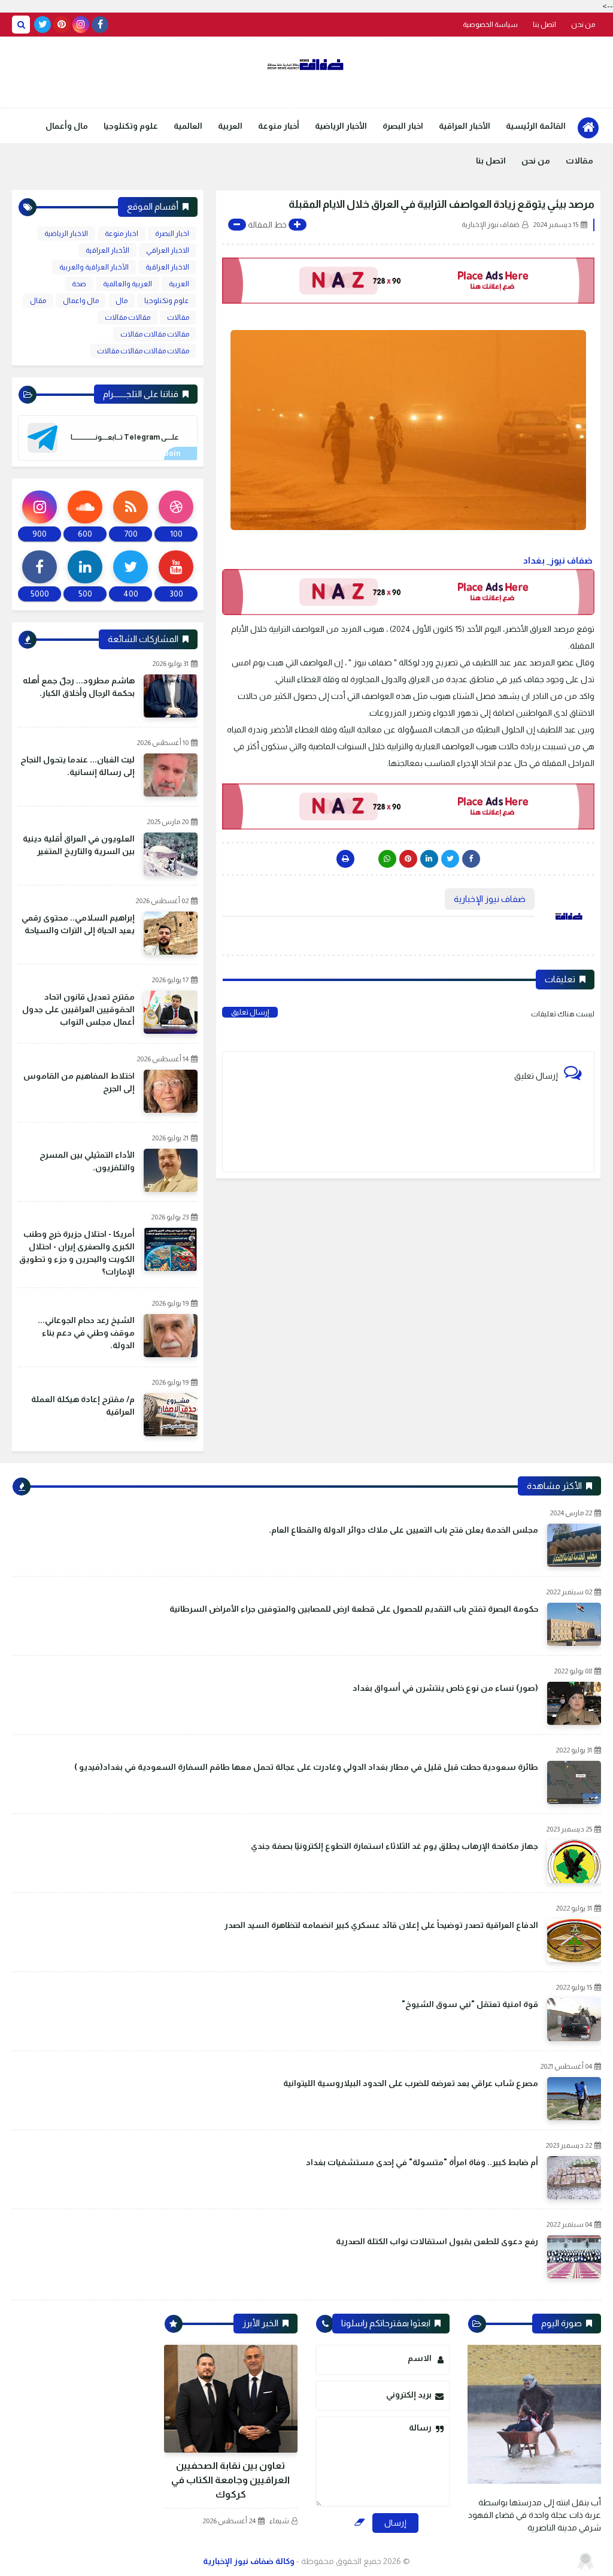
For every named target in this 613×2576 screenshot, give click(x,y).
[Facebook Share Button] (471, 859)
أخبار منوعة (279, 126)
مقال (38, 301)
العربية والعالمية (128, 284)
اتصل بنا (544, 25)
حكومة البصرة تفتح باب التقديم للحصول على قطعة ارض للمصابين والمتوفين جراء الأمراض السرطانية (354, 1609)
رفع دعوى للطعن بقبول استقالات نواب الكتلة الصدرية (437, 2241)
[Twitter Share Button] (450, 859)
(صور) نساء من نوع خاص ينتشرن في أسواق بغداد (445, 1688)
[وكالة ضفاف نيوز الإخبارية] (306, 65)
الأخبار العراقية (465, 126)
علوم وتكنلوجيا (131, 126)
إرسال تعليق (250, 1012)
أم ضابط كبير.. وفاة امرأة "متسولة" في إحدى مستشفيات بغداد (422, 2162)
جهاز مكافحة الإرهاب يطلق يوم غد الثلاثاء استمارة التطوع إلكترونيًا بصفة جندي (394, 1846)
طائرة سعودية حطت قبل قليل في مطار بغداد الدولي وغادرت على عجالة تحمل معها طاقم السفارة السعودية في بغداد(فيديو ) (306, 1767)
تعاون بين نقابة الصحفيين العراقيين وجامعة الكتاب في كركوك (230, 2480)
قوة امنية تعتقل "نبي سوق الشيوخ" (470, 2004)
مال (122, 301)
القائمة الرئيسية (536, 126)
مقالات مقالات (128, 317)
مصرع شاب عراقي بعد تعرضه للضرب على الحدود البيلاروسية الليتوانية (411, 2083)
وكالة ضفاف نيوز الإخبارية (249, 2561)
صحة (79, 284)
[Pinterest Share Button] (429, 859)
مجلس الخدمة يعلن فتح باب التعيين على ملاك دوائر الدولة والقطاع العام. (403, 1530)
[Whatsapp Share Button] (387, 859)
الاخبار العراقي (168, 250)
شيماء (279, 2521)
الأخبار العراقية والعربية (94, 267)
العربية (230, 126)
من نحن (583, 25)
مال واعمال (81, 301)
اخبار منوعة (122, 234)
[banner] (408, 281)
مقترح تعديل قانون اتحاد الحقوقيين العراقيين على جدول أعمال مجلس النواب (78, 1009)
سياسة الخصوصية (490, 25)
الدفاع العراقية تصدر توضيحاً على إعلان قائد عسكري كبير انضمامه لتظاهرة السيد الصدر (381, 1925)
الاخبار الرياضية (66, 234)
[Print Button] (345, 859)
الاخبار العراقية (167, 267)
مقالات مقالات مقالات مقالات (143, 351)
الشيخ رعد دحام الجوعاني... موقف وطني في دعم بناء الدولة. (86, 1333)
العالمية (188, 126)
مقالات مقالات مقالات (155, 334)
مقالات (579, 161)
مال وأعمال (67, 126)
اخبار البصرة (403, 126)
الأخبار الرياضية (341, 126)
